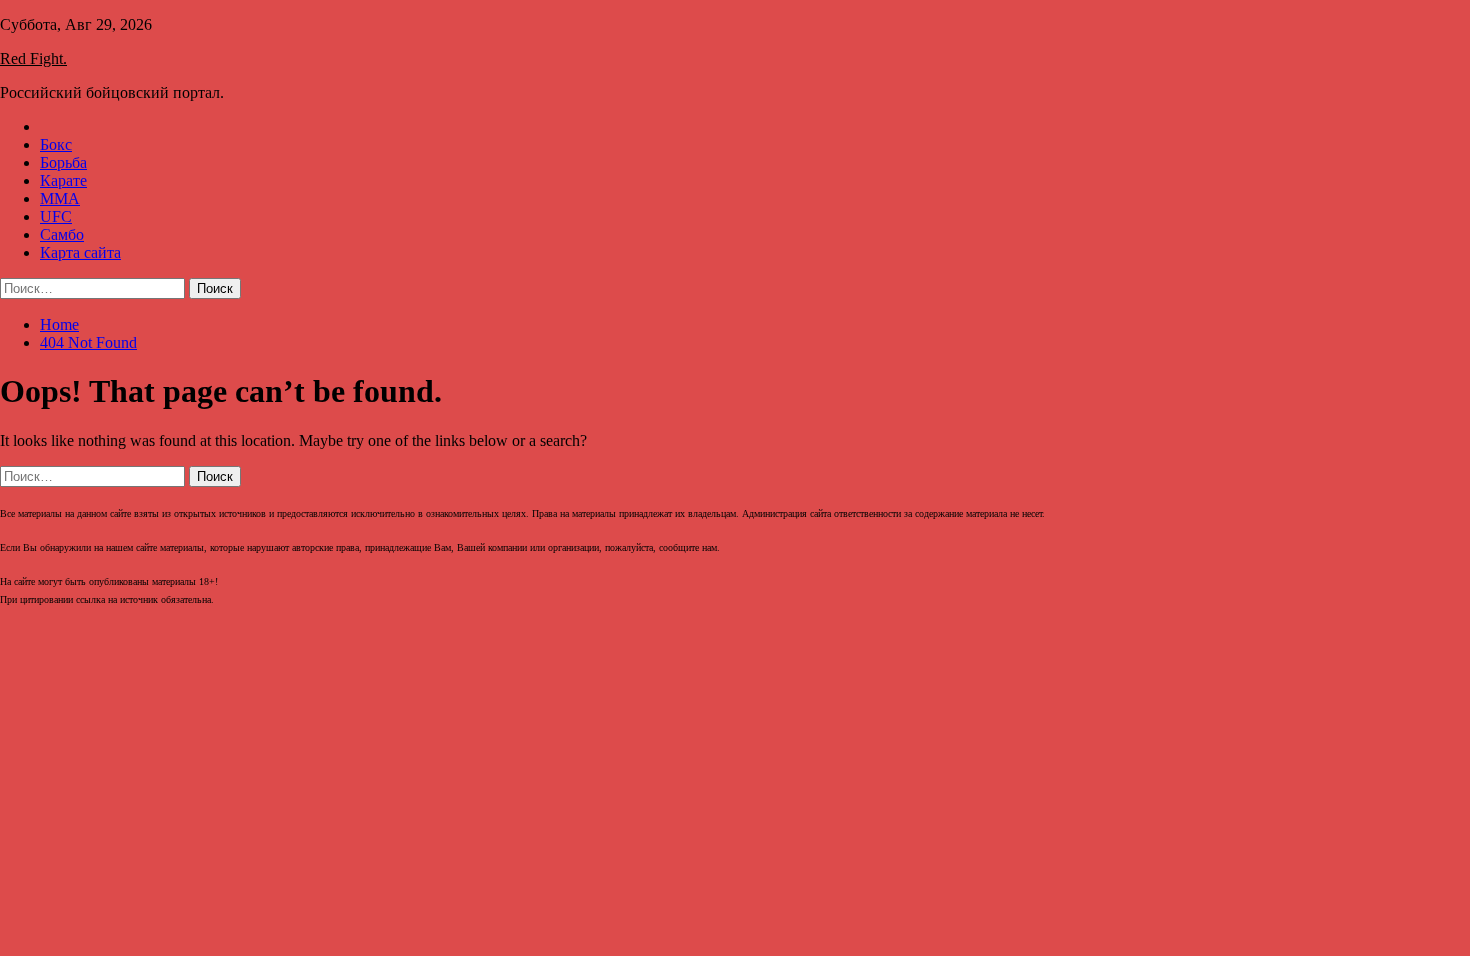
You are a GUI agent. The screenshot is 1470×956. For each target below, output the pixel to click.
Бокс (56, 144)
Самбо (62, 234)
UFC (56, 216)
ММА (60, 198)
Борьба (63, 162)
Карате (63, 180)
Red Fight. (33, 58)
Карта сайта (80, 252)
